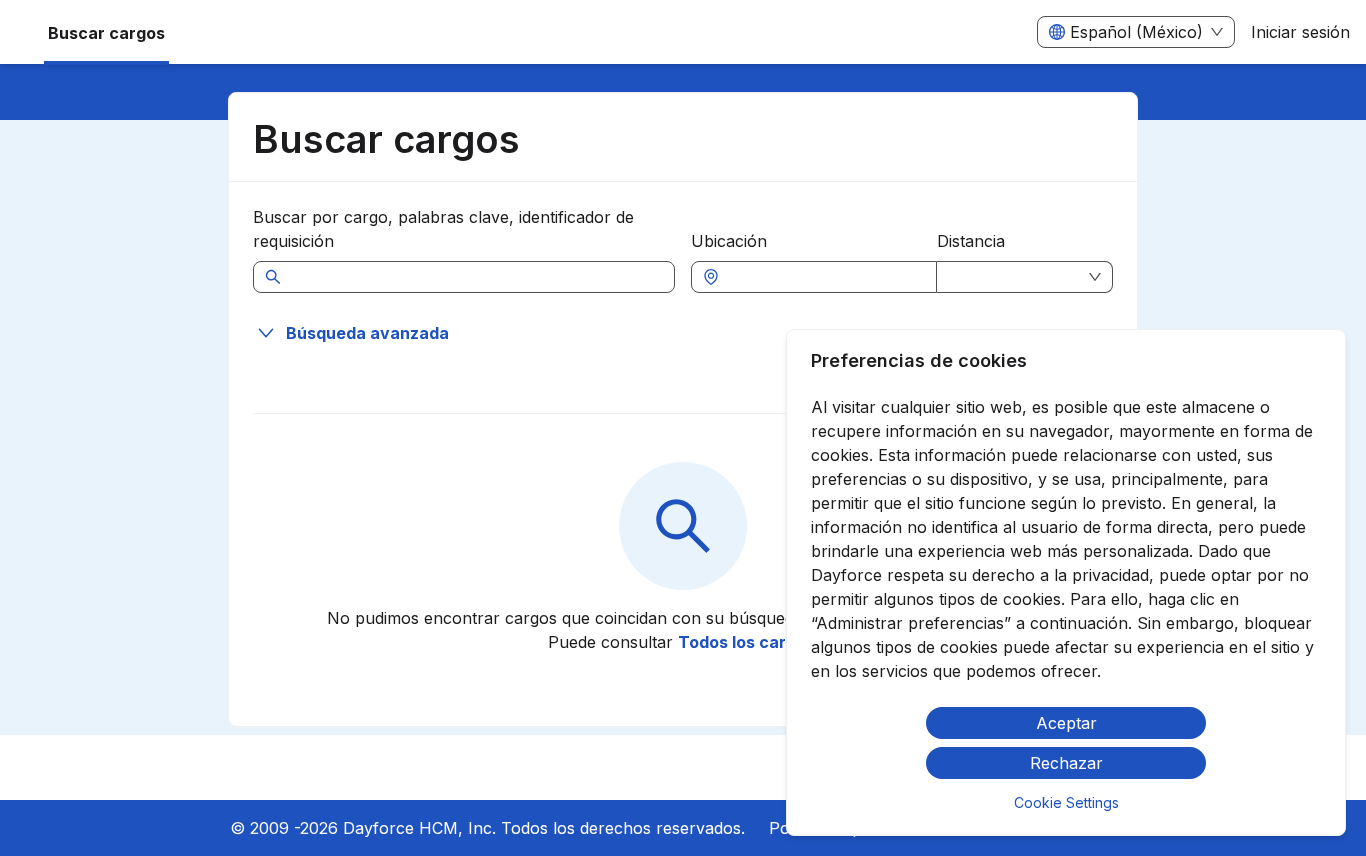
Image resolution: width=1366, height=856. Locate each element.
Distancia (971, 241)
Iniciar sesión (1300, 32)
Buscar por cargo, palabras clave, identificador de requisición (443, 229)
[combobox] (824, 277)
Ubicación (729, 241)
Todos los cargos (746, 642)
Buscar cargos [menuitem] (106, 33)
